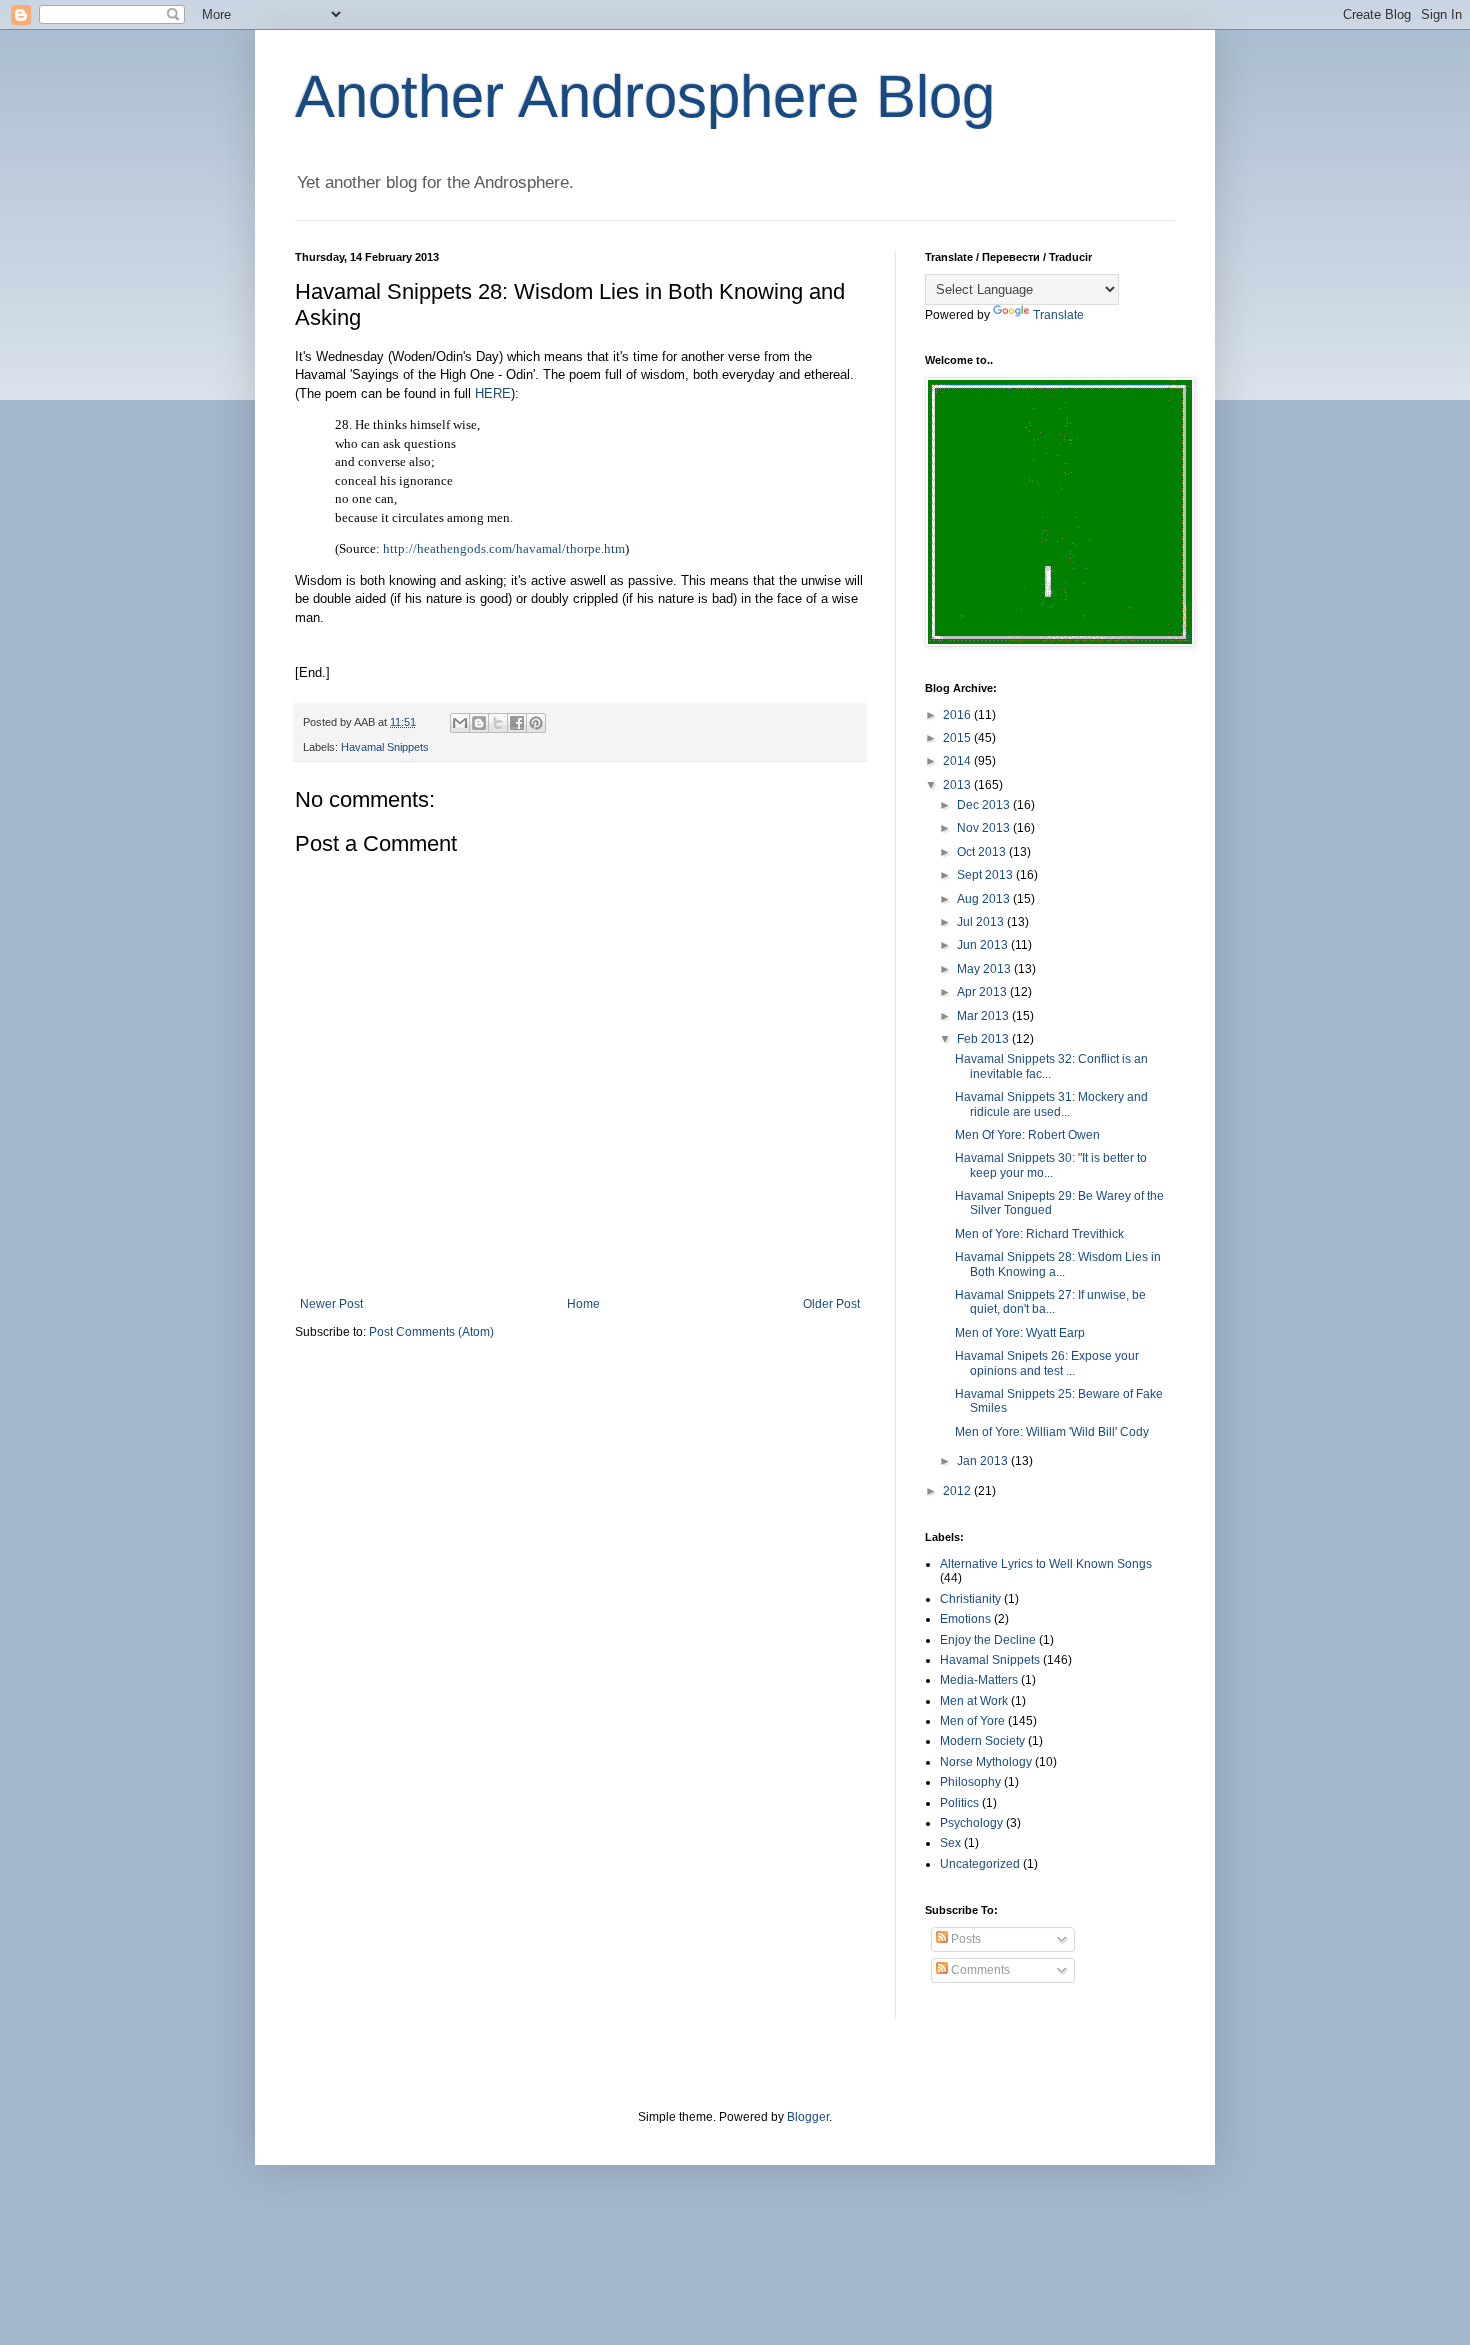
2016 (958, 715)
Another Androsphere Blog (645, 96)
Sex (950, 1843)
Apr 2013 (983, 992)
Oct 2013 (983, 852)
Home (583, 1304)
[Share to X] (498, 723)
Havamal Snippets (385, 747)
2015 (958, 738)
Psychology (971, 1823)
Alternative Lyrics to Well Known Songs (1046, 1564)
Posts (964, 1939)
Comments (979, 1970)
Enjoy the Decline (988, 1640)
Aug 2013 (985, 899)
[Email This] (460, 723)
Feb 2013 (984, 1039)
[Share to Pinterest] (536, 723)
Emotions (965, 1619)
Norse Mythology (986, 1762)
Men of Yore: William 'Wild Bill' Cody (1052, 1432)
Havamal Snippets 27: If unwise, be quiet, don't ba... (1050, 1302)
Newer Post (331, 1304)
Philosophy (970, 1782)
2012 (958, 1491)
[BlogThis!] (479, 723)
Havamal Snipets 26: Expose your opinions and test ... (1047, 1363)
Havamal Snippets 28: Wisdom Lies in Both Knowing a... (1058, 1264)
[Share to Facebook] (517, 723)
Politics (959, 1803)
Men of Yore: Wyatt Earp (1020, 1333)
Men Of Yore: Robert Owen (1027, 1135)
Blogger (808, 2117)
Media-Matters (979, 1680)
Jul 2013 (982, 922)
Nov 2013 (985, 828)
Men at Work (974, 1701)
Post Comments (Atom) (431, 1332)
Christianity (970, 1599)
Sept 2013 (986, 875)
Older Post (831, 1304)
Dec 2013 (985, 805)
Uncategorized (980, 1864)
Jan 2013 (984, 1461)
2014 (958, 761)
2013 (958, 785)
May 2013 (985, 969)
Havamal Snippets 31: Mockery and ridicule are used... (1051, 1104)
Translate (1058, 315)
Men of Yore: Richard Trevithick (1039, 1234)
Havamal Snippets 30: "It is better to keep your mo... (1051, 1165)
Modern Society (982, 1741)
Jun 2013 (984, 945)
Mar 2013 (984, 1016)
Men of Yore (972, 1721)
